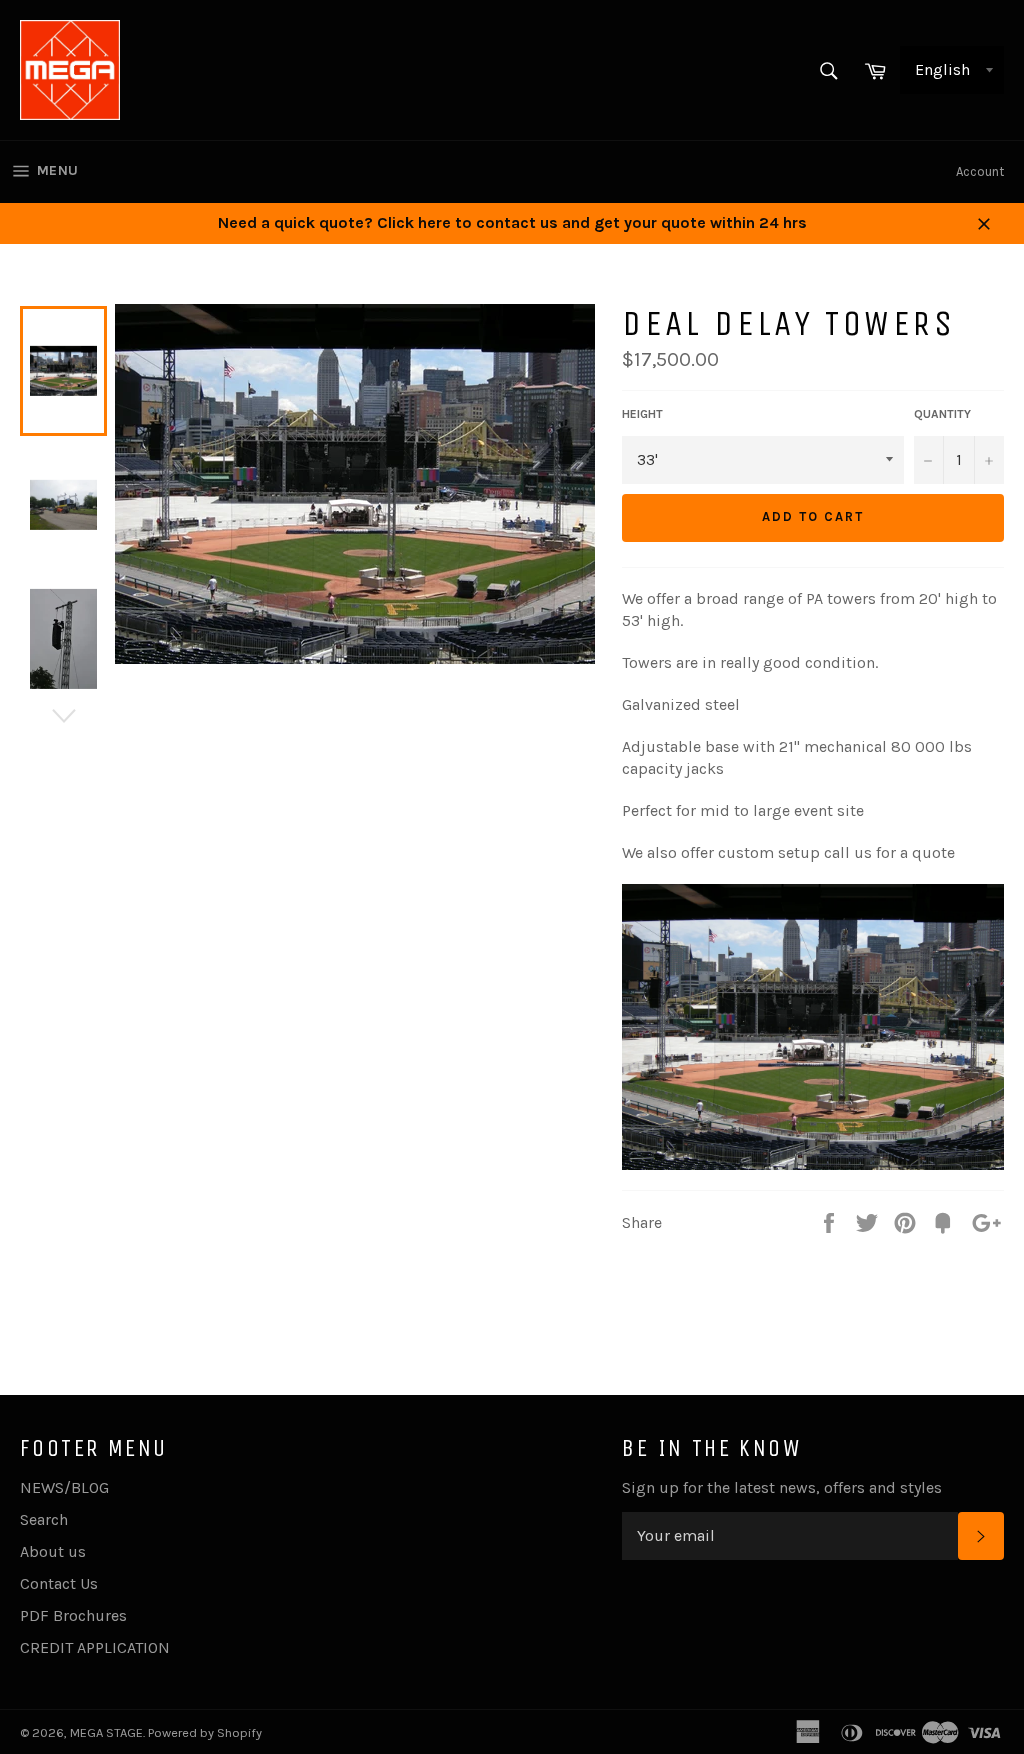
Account (980, 171)
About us (53, 1551)
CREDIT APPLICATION (95, 1647)
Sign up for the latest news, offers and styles (782, 1487)
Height (642, 414)
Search (44, 1519)
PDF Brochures (73, 1615)
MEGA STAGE (106, 1732)
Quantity (942, 414)
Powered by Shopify (205, 1732)
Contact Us (59, 1583)
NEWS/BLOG (64, 1487)
